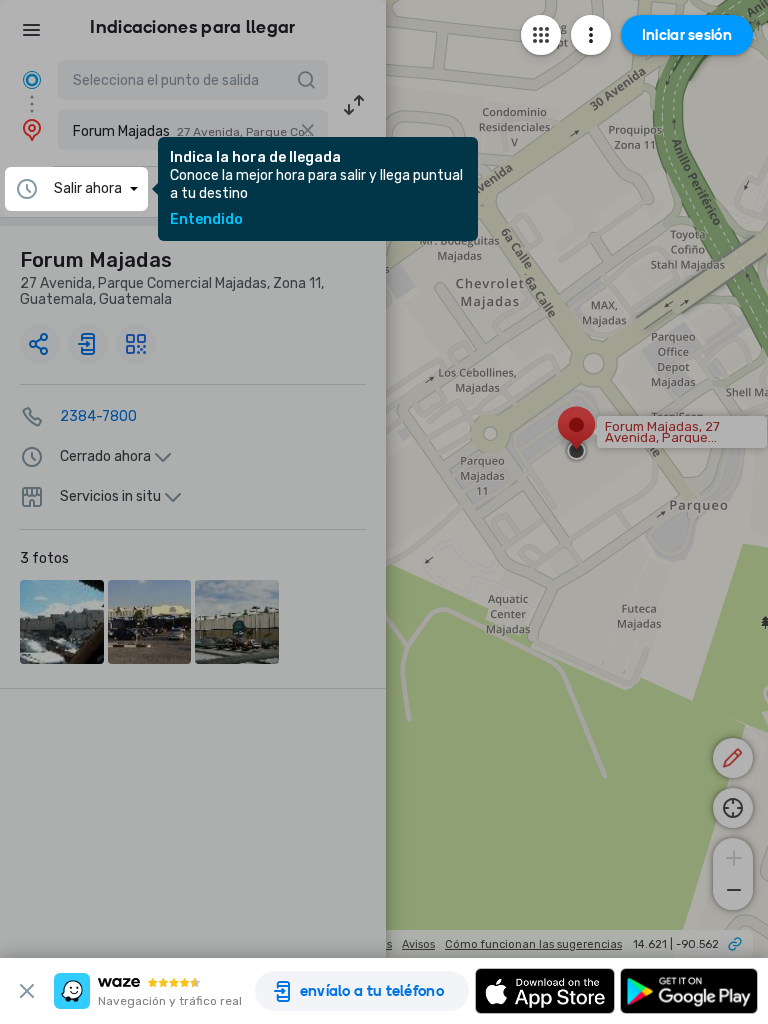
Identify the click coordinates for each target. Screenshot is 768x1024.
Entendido (206, 220)
